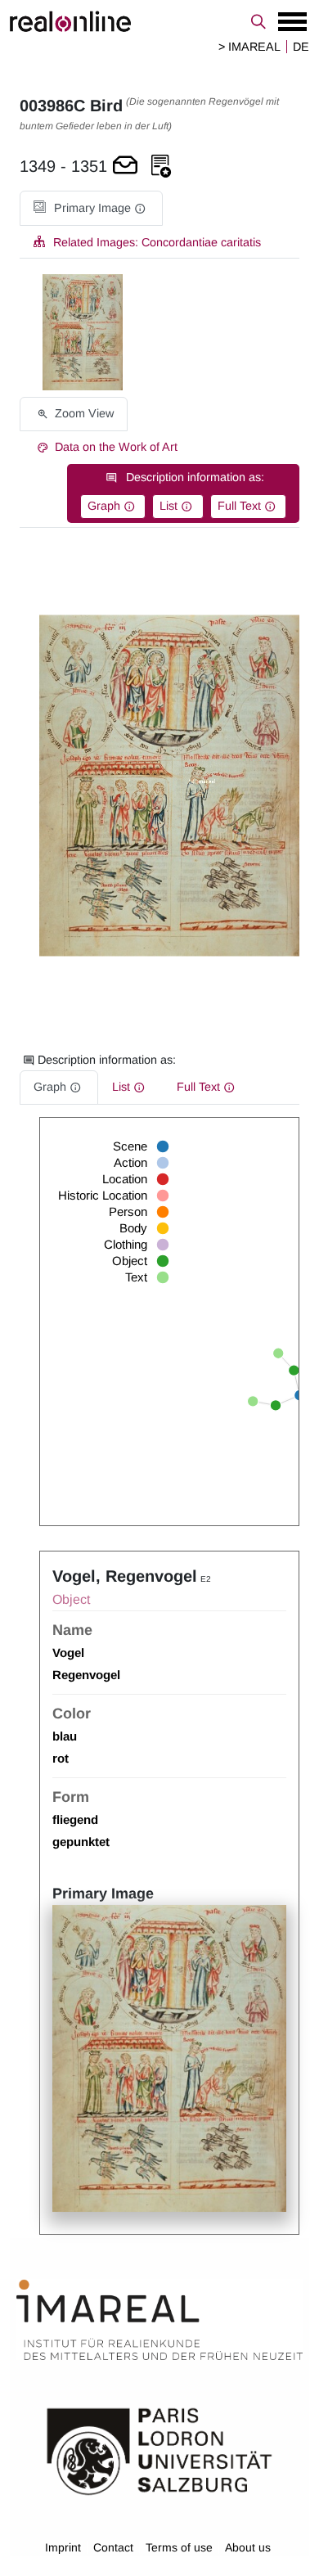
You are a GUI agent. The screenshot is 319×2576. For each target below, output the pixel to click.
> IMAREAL (249, 47)
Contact (113, 2547)
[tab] (91, 208)
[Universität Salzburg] (159, 2450)
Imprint (63, 2547)
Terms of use (179, 2547)
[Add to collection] (161, 167)
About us (248, 2547)
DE (301, 47)
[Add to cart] (125, 167)
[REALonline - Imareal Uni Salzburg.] (159, 21)
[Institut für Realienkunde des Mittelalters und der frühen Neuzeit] (159, 2320)
